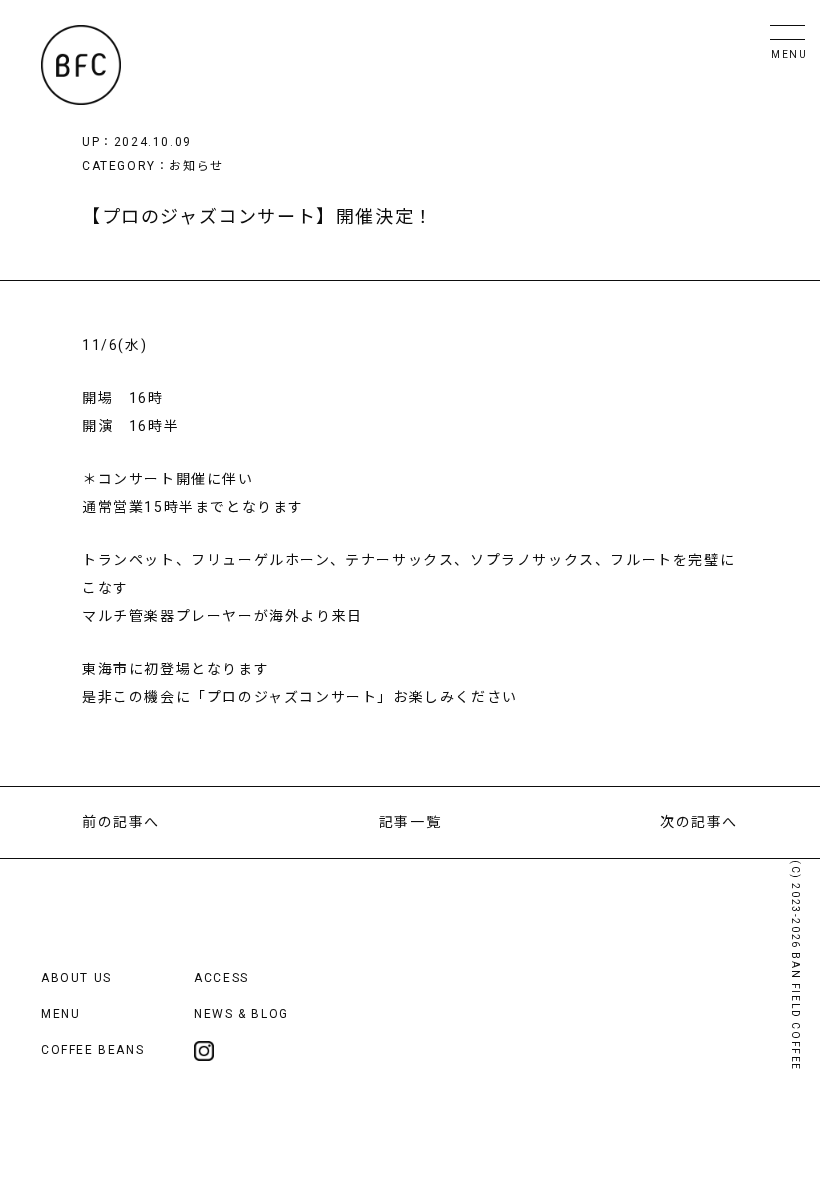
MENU (60, 1014)
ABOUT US (76, 978)
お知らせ (196, 166)
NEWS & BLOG (241, 1014)
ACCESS (221, 978)
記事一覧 (410, 822)
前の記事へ (121, 822)
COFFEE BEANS (92, 1050)
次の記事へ (699, 822)
